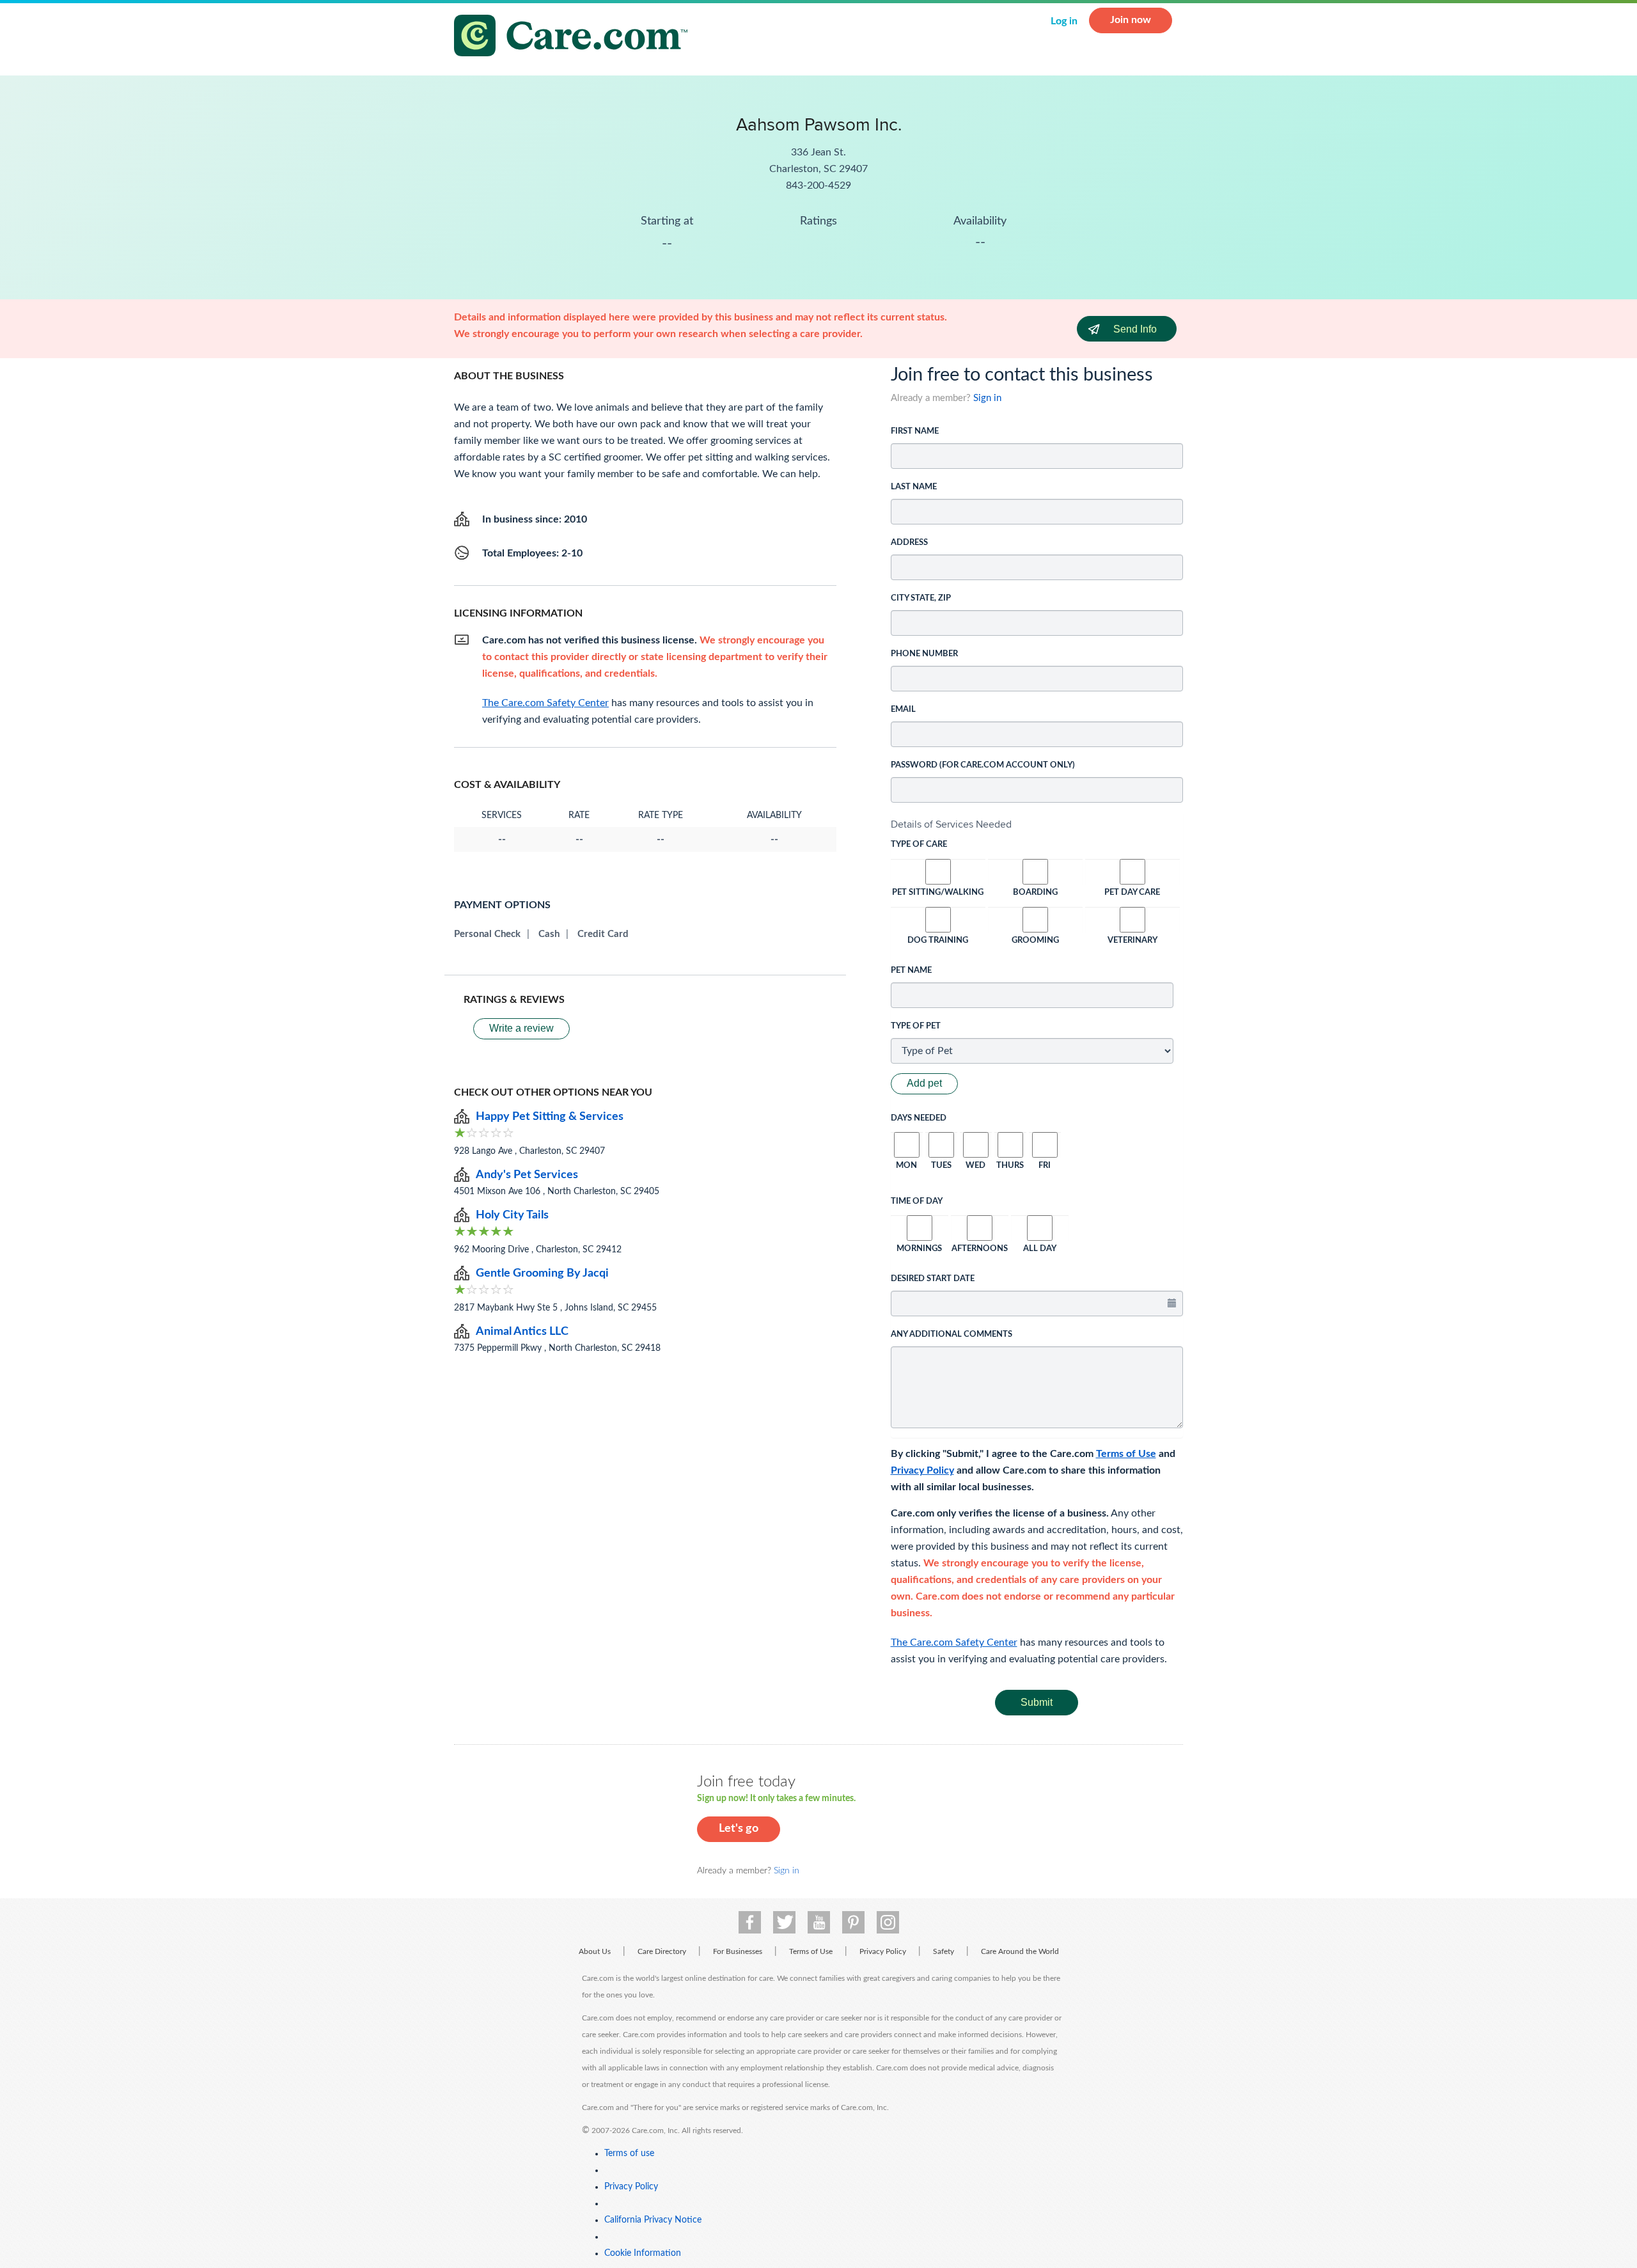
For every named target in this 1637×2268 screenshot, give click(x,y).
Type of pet (916, 1026)
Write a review (521, 1028)
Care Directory (662, 1951)
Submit (1037, 1702)
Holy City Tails (512, 1215)
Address (909, 543)
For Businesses (738, 1951)
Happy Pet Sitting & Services (550, 1117)
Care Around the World (1020, 1951)
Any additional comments (952, 1335)
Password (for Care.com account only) (983, 765)
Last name (914, 487)
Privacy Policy (922, 1470)
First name (915, 431)
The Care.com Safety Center (954, 1642)
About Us (595, 1951)
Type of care (919, 845)
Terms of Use (1126, 1454)
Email (903, 710)
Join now (1131, 20)
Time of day (917, 1201)
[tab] (1037, 824)
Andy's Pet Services (527, 1175)
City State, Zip (921, 598)
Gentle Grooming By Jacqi (542, 1273)
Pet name (911, 971)
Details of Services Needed (951, 824)
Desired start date (933, 1279)
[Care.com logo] (576, 37)
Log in (1064, 21)
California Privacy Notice (653, 2220)
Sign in (987, 398)
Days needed (919, 1118)
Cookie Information (643, 2253)
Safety (944, 1951)
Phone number (924, 654)
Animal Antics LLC (522, 1332)
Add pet (924, 1083)
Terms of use (629, 2154)
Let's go (739, 1829)
